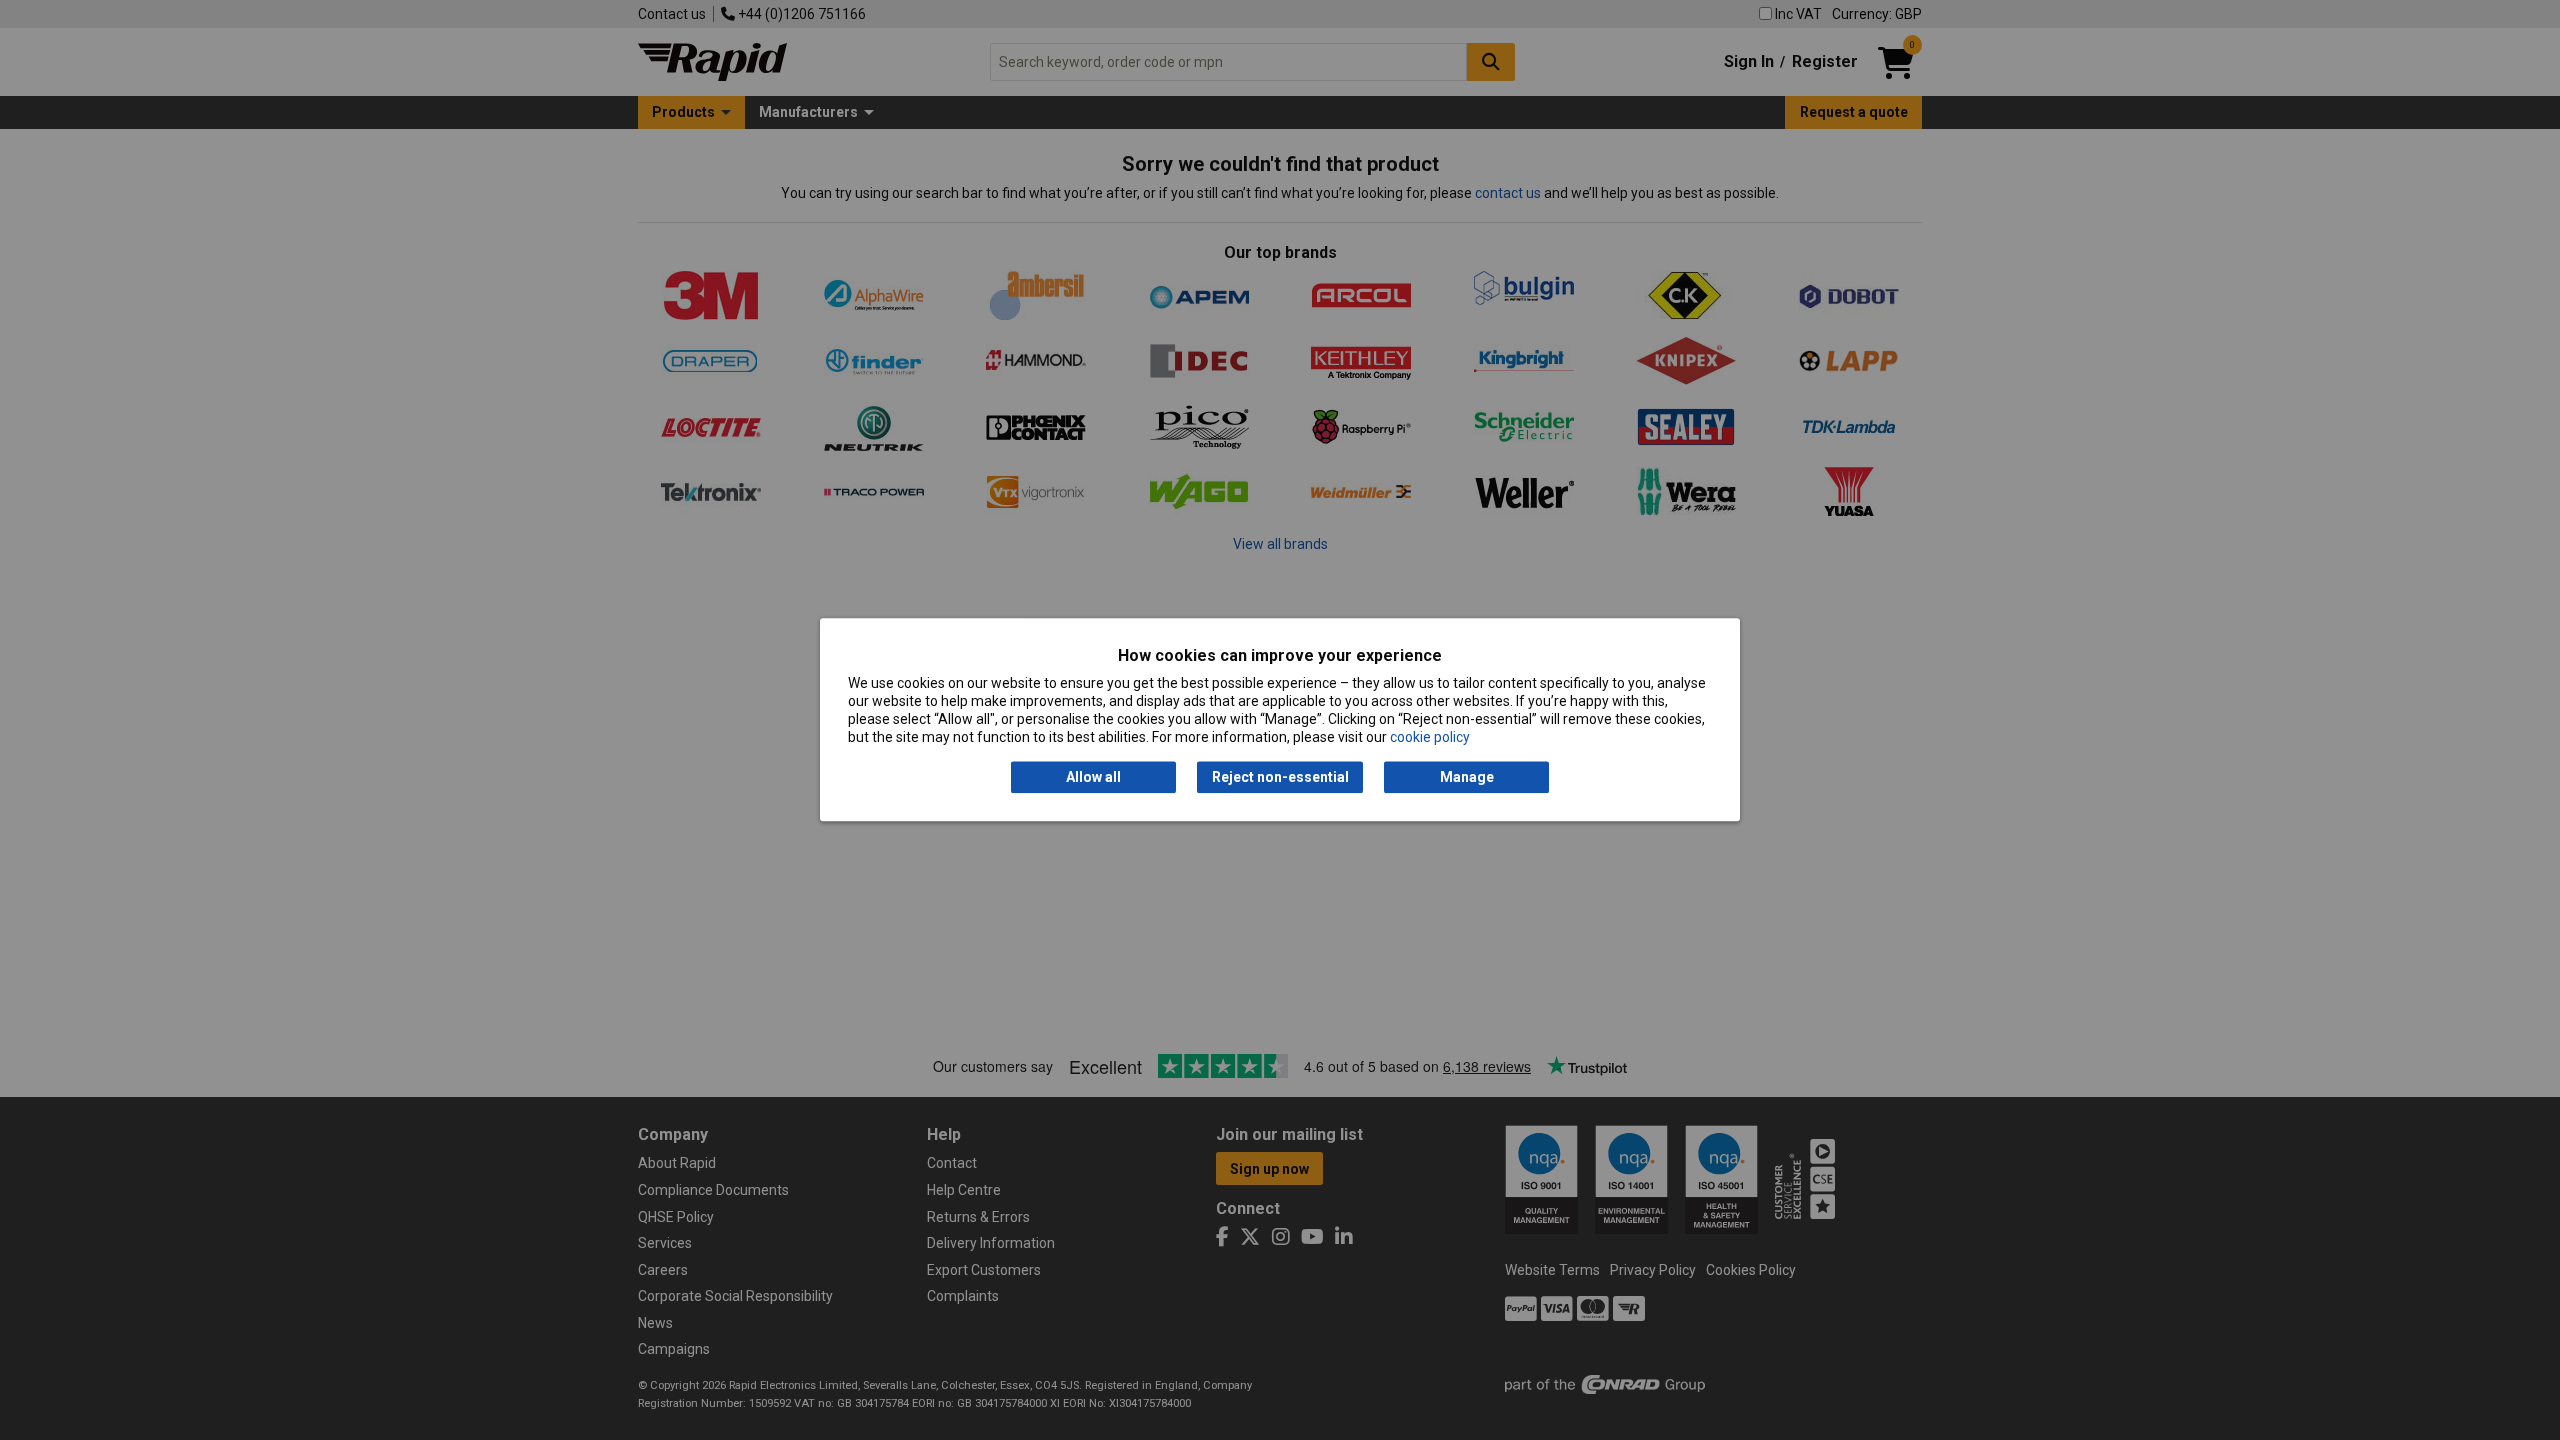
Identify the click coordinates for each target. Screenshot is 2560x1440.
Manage (1467, 777)
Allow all (1093, 777)
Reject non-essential (1280, 777)
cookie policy (1430, 738)
